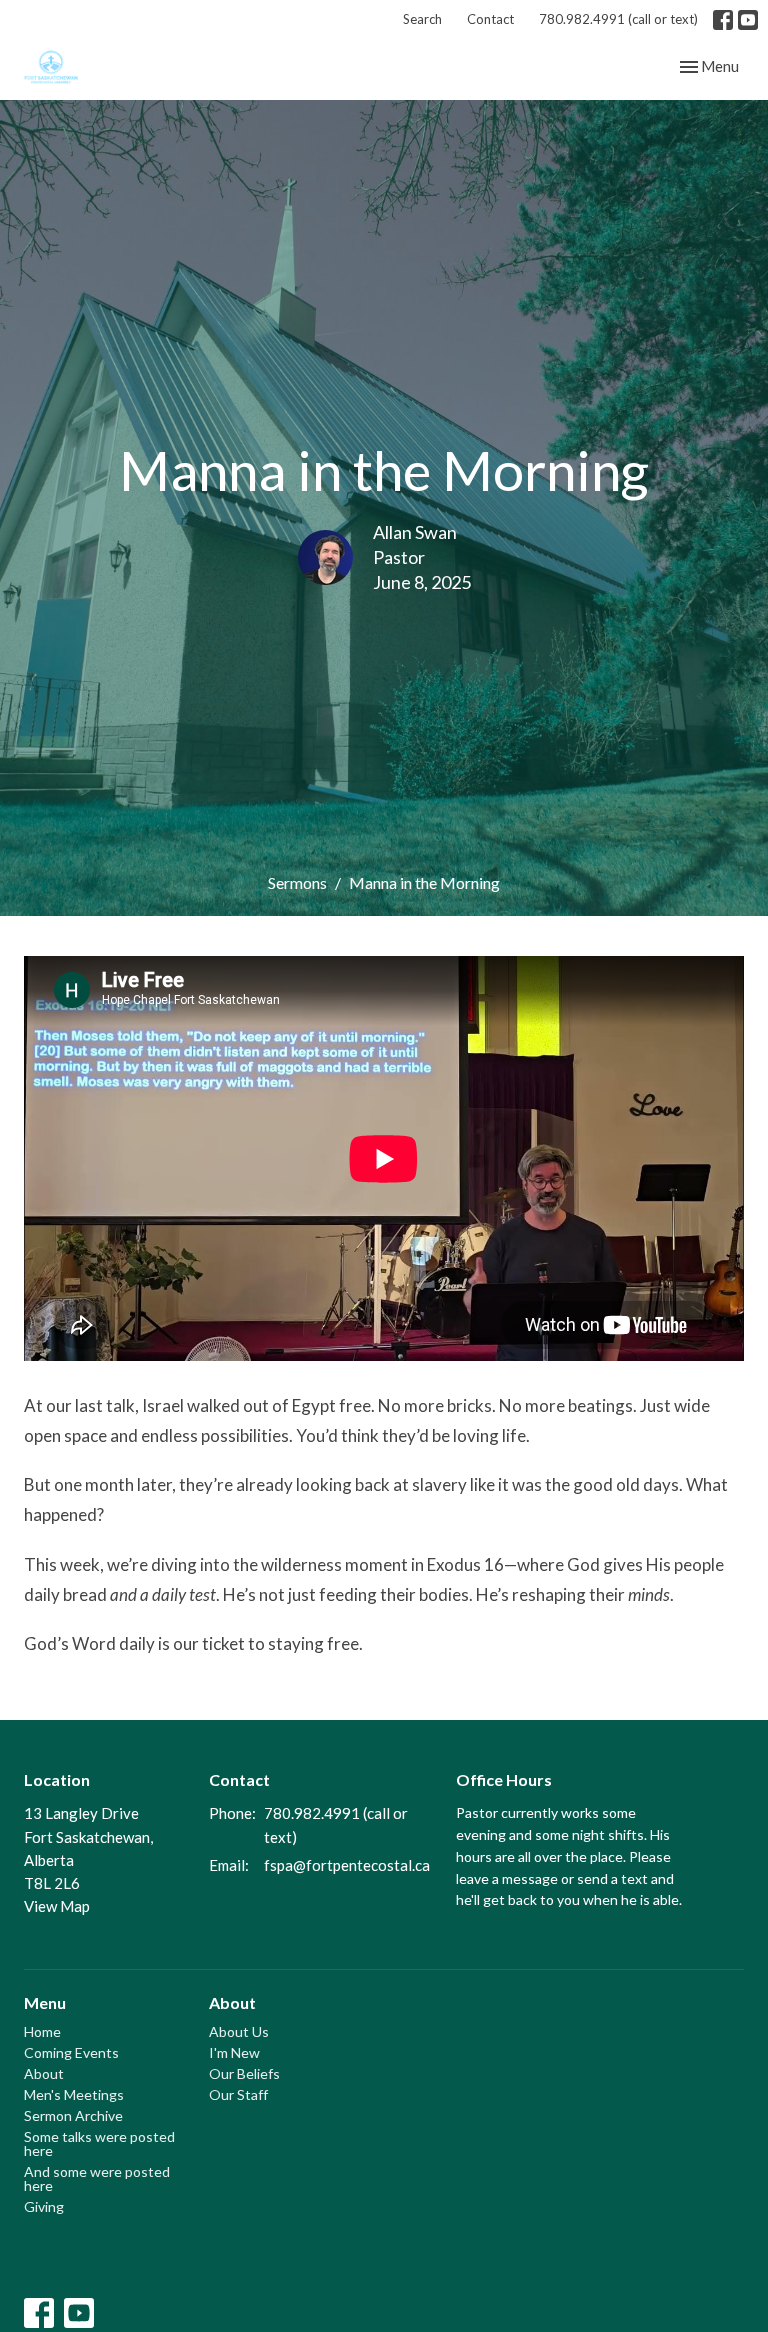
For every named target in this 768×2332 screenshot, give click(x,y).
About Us (239, 2031)
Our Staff (238, 2094)
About (44, 2073)
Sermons (297, 882)
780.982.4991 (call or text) (618, 19)
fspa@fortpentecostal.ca (347, 1865)
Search (422, 19)
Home (42, 2031)
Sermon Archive (73, 2115)
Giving (44, 2206)
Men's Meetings (74, 2094)
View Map (57, 1906)
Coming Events (71, 2052)
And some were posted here (97, 2178)
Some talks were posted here (99, 2143)
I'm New (234, 2052)
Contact (490, 19)
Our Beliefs (244, 2073)
